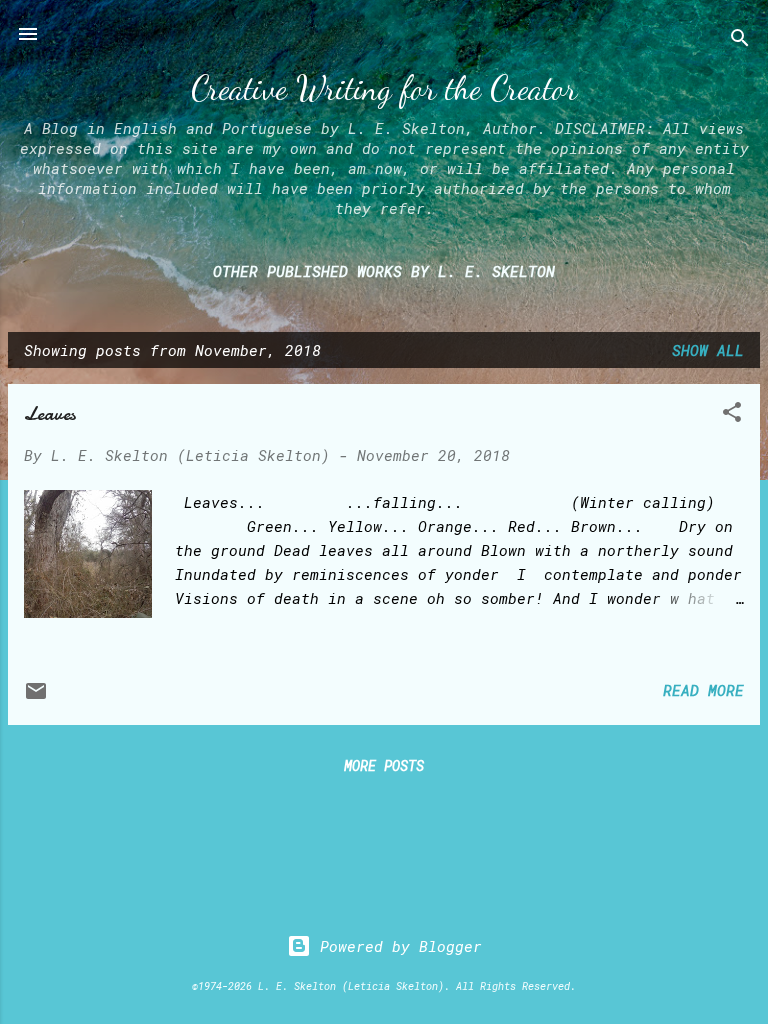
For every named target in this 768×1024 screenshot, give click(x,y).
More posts (384, 765)
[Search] (740, 40)
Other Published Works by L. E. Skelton (384, 271)
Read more (703, 690)
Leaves (50, 413)
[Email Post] (36, 697)
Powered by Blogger (396, 946)
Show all (708, 350)
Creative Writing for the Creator (384, 88)
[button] (732, 415)
